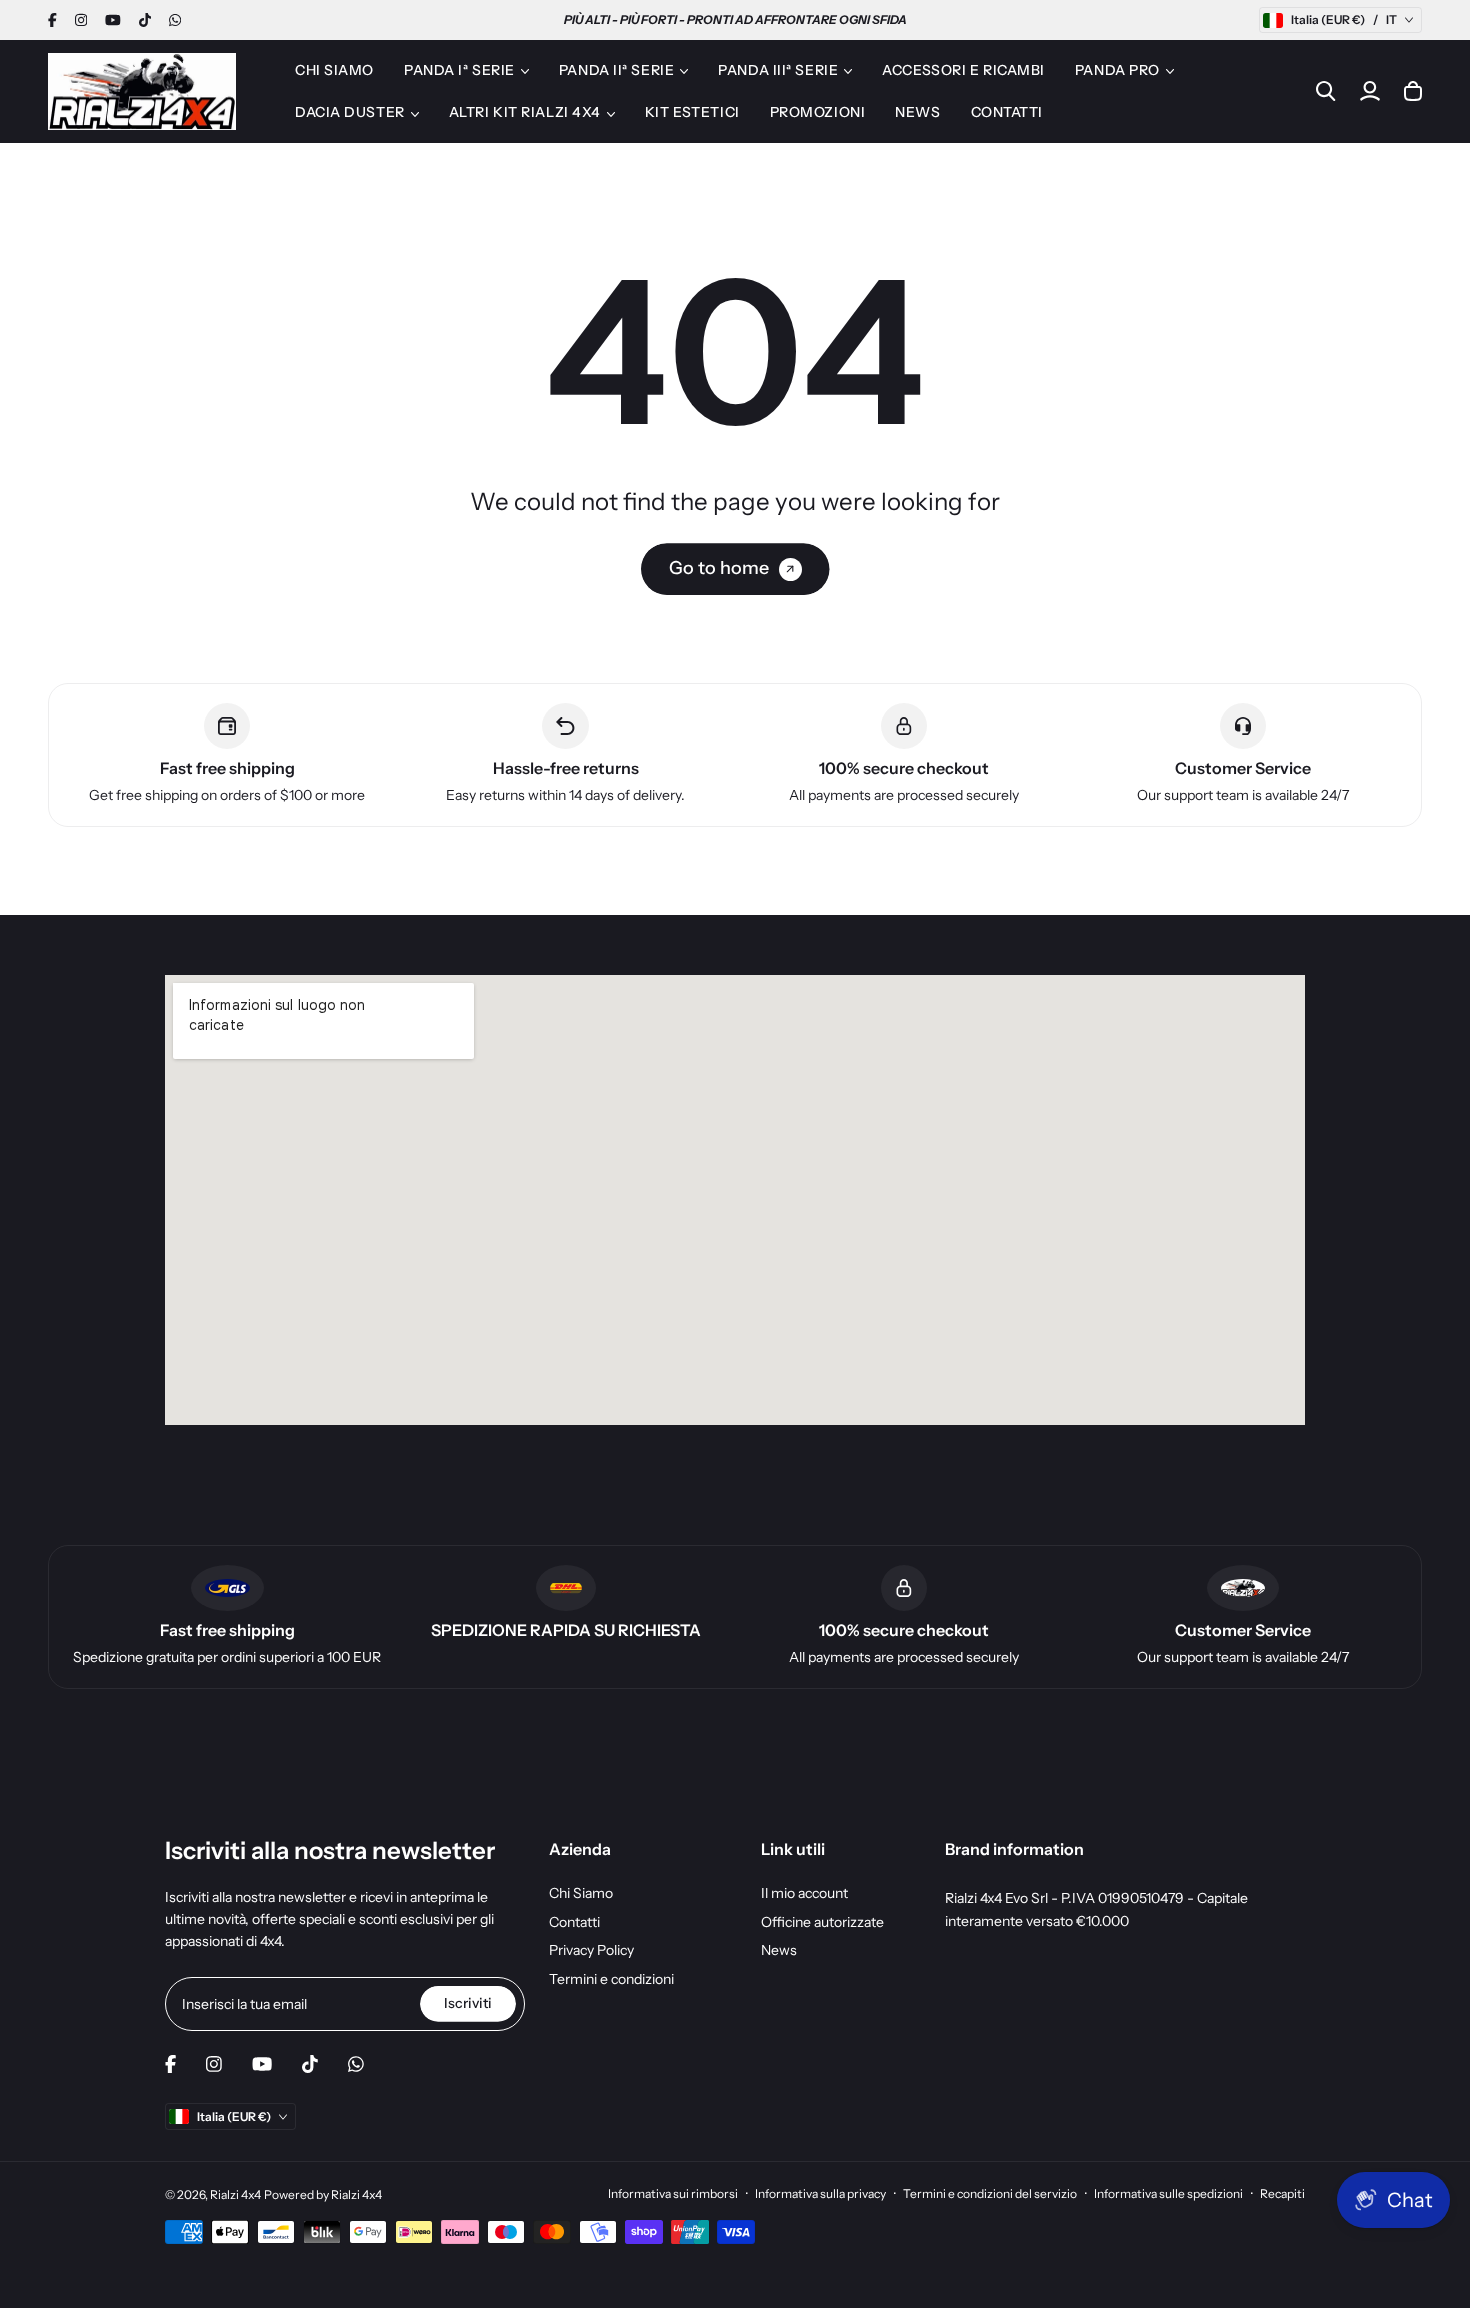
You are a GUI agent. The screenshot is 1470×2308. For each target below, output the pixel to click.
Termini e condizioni (611, 1979)
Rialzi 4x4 (235, 2194)
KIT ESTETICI (692, 112)
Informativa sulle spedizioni (1168, 2193)
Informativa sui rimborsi (673, 2193)
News (779, 1950)
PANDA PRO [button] (1117, 70)
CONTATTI (1007, 112)
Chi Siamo (581, 1893)
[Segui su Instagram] (81, 20)
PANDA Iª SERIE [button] (459, 70)
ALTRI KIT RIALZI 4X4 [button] (525, 112)
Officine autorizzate (822, 1922)
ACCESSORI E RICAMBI (963, 70)
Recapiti (1282, 2193)
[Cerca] (1326, 91)
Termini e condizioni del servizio (990, 2193)
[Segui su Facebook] (52, 20)
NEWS (917, 112)
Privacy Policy (591, 1950)
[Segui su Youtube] (113, 20)
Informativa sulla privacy (820, 2193)
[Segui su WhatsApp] (175, 20)
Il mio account (804, 1893)
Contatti (574, 1922)
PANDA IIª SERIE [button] (616, 70)
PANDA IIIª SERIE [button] (778, 70)
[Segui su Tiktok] (145, 20)
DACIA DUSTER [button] (350, 112)
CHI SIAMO (334, 70)
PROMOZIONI (818, 112)
